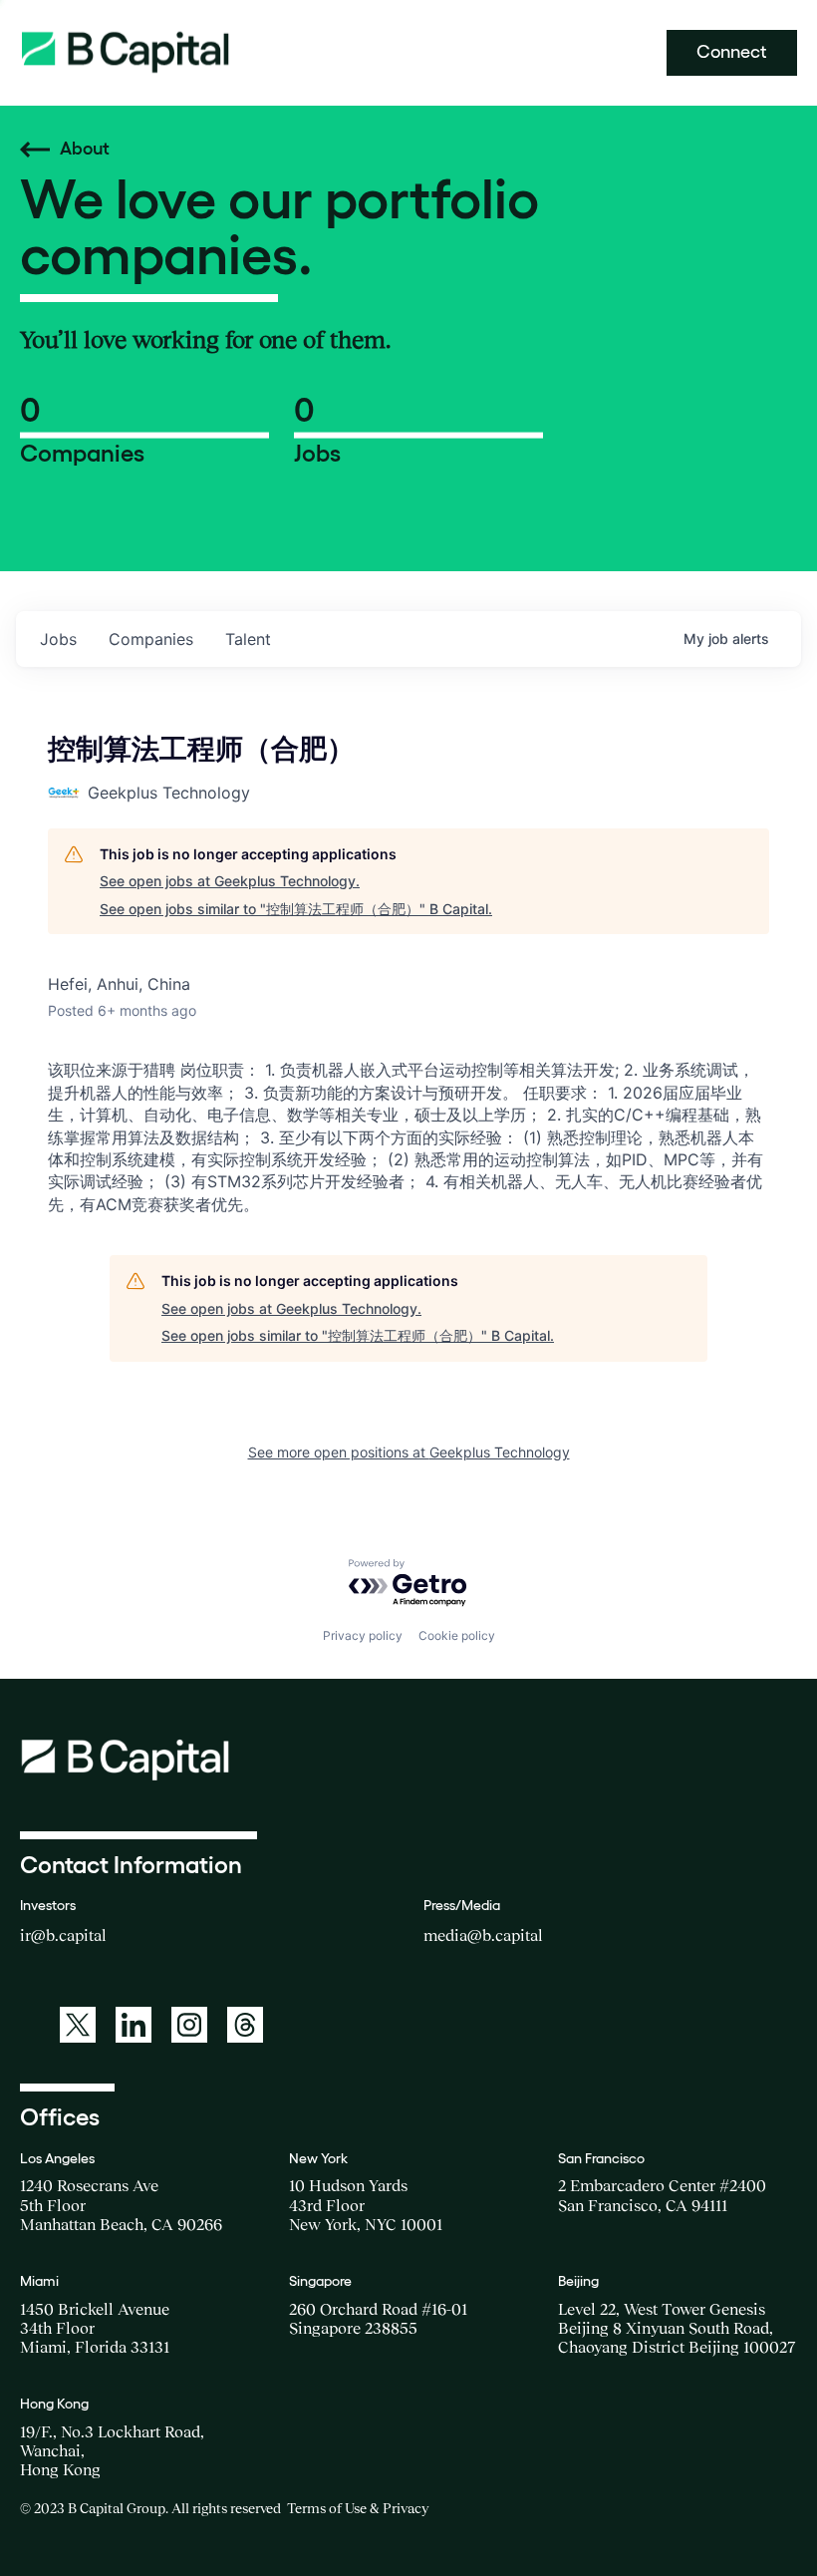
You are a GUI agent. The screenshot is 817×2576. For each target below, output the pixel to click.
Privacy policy (363, 1635)
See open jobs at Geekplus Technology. (230, 881)
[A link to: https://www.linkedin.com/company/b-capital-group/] (134, 2025)
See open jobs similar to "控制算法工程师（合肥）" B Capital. (296, 909)
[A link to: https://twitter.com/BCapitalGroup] (78, 2025)
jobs (58, 639)
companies (151, 639)
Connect (732, 52)
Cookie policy (457, 1635)
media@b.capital (483, 1935)
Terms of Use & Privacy (358, 2508)
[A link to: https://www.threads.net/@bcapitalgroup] (245, 2025)
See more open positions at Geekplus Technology (409, 1452)
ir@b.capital (63, 1935)
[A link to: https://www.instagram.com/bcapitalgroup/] (189, 2025)
